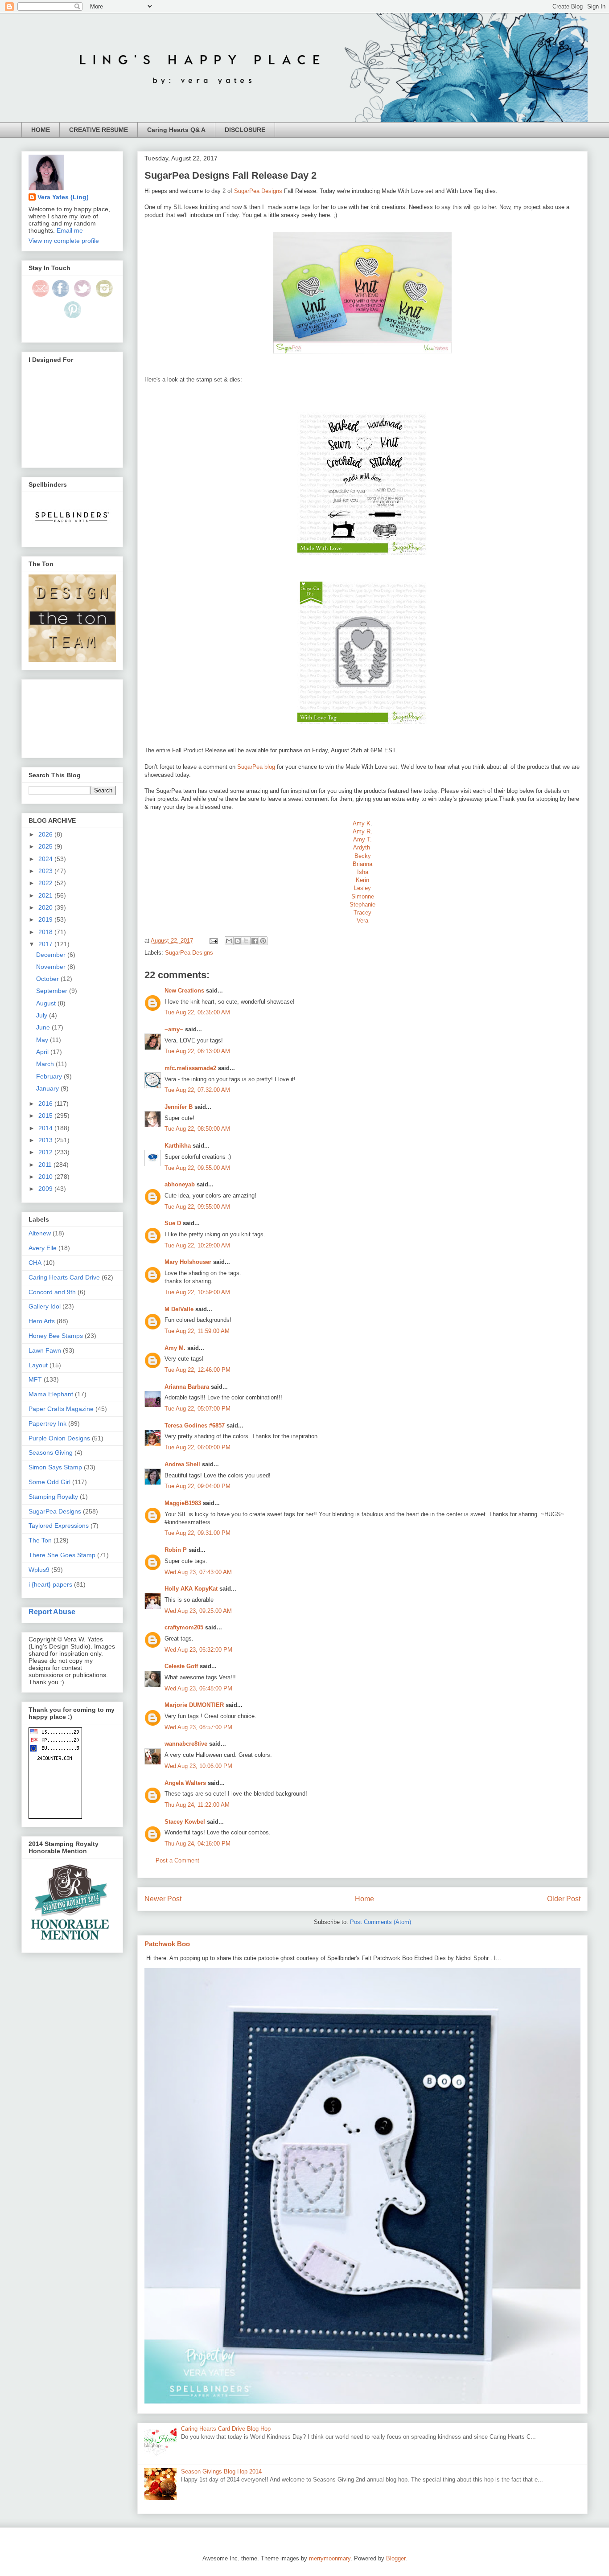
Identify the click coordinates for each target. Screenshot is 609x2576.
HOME (41, 130)
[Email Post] (213, 941)
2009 (46, 1189)
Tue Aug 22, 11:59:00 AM (197, 1331)
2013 (46, 1140)
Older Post (564, 1899)
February (50, 1076)
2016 (46, 1103)
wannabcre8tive (186, 1744)
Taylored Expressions (59, 1526)
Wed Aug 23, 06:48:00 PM (198, 1688)
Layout (38, 1365)
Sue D (173, 1223)
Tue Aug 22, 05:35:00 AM (197, 1012)
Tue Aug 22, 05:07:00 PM (198, 1409)
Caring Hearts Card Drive (64, 1277)
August (47, 1003)
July (43, 1015)
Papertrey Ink (47, 1423)
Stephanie (362, 904)
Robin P (176, 1550)
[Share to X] (246, 941)
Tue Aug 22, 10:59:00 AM (197, 1292)
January (48, 1088)
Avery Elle (43, 1248)
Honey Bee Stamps (56, 1336)
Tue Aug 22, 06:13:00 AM (197, 1051)
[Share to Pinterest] (263, 941)
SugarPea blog (256, 767)
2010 (46, 1177)
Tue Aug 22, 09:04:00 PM (198, 1486)
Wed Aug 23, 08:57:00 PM (198, 1727)
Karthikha (178, 1146)
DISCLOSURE (245, 130)
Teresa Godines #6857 (195, 1425)
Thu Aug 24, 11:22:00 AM (197, 1805)
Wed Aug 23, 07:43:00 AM (198, 1572)
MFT (35, 1379)
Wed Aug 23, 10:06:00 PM (198, 1766)
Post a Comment (177, 1860)
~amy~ (174, 1029)
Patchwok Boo (167, 1944)
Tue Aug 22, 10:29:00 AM (197, 1245)
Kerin (362, 880)
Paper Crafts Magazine (61, 1409)
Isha (363, 872)
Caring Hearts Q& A (176, 130)
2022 (46, 883)
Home (364, 1899)
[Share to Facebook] (255, 941)
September (53, 991)
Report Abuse (52, 1612)
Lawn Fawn (45, 1350)
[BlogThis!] (238, 941)
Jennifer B (179, 1107)
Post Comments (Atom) (381, 1922)
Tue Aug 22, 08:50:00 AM (197, 1129)
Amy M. (175, 1348)
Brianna (362, 864)
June (44, 1027)
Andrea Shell (182, 1464)
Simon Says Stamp (55, 1467)
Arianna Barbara (187, 1387)
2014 (46, 1128)
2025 (46, 846)
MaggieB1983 (183, 1503)
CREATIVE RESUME (99, 130)
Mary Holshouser (188, 1262)
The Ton (40, 1540)
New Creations (184, 991)
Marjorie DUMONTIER (195, 1705)
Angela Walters (185, 1783)
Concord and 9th (52, 1292)
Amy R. (362, 831)
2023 (46, 871)
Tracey (362, 913)
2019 (46, 919)
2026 (46, 834)
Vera (362, 921)
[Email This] (229, 941)
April (43, 1052)
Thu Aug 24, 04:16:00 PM (198, 1844)
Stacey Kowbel (185, 1822)
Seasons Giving (51, 1452)
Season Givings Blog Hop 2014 (221, 2471)
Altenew (40, 1233)
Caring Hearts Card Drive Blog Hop (226, 2429)
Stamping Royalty (53, 1497)
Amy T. (362, 839)
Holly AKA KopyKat (191, 1589)
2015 (46, 1116)
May (43, 1040)
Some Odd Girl (49, 1482)
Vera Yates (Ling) (63, 197)
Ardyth (362, 847)
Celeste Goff (181, 1666)
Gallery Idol (45, 1306)
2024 (46, 859)
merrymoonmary (330, 2558)
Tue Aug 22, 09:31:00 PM (198, 1533)
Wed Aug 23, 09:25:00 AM (198, 1611)
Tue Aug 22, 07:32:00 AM (197, 1090)
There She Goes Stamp (62, 1555)
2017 (46, 944)
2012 (46, 1152)
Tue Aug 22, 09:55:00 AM (197, 1168)
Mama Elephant (51, 1394)
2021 (46, 895)
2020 (46, 907)
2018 (46, 932)
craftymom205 (184, 1627)
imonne (365, 896)
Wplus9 (39, 1570)
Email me (70, 230)
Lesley (362, 888)
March (46, 1064)
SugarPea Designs (258, 191)
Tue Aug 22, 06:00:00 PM (198, 1447)
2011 (46, 1165)
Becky (363, 856)
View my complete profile (64, 241)
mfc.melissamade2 (190, 1068)
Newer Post (163, 1899)
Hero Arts (42, 1321)
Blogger (396, 2558)
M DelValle (179, 1309)
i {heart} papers (50, 1584)
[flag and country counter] (55, 1817)
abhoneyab (180, 1184)
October (48, 979)
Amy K (362, 823)
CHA (35, 1263)
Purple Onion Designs (59, 1438)
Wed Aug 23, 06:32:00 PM (198, 1650)
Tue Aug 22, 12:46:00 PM (198, 1370)
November (52, 967)
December (52, 955)
